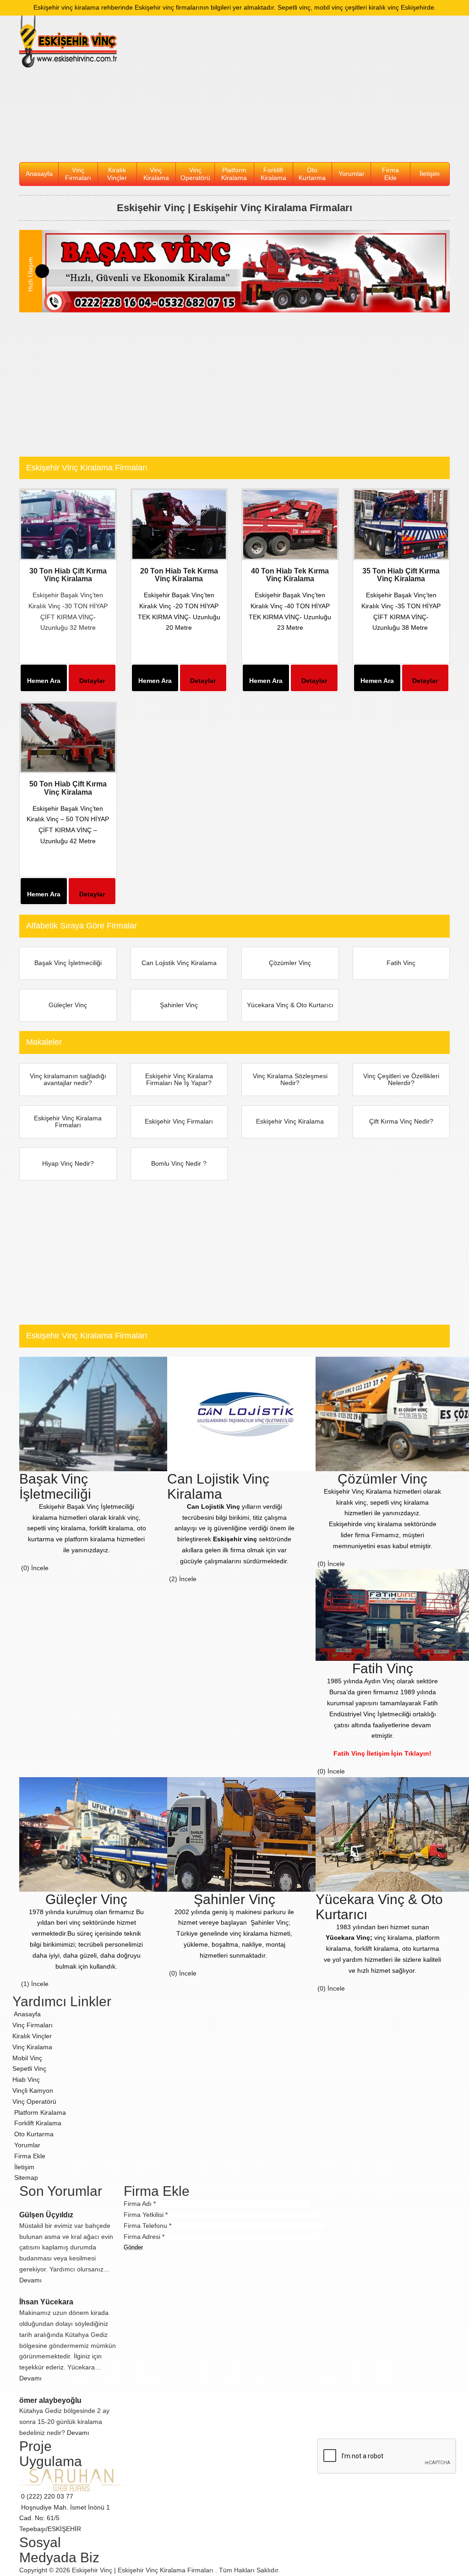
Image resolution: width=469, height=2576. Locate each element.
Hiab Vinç (26, 2079)
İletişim (430, 174)
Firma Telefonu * (147, 2226)
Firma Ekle (390, 174)
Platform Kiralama (234, 174)
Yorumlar (352, 174)
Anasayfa (39, 174)
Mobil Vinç (27, 2058)
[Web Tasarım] (71, 2479)
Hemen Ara (44, 681)
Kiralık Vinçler (117, 174)
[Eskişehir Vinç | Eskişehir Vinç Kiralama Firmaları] (68, 42)
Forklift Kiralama (273, 174)
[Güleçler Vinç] (95, 1834)
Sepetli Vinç (29, 2068)
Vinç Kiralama (156, 174)
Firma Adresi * (144, 2237)
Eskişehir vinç (235, 1539)
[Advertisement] (290, 89)
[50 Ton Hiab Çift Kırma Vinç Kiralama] (68, 737)
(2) (172, 1579)
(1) (24, 1984)
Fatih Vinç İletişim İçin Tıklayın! (382, 1753)
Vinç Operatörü (195, 174)
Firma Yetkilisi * (146, 2215)
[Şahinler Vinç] (245, 1834)
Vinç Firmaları (33, 2025)
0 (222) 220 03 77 (46, 2496)
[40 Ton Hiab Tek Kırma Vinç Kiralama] (290, 524)
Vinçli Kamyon (33, 2090)
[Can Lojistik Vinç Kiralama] (245, 1413)
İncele (41, 1568)
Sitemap (25, 2178)
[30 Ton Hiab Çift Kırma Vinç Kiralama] (68, 524)
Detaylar (92, 681)
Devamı (31, 2280)
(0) (24, 1568)
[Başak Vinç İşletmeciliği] (246, 271)
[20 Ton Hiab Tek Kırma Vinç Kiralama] (179, 524)
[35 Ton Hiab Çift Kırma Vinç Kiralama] (401, 524)
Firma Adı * (140, 2204)
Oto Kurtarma (312, 174)
